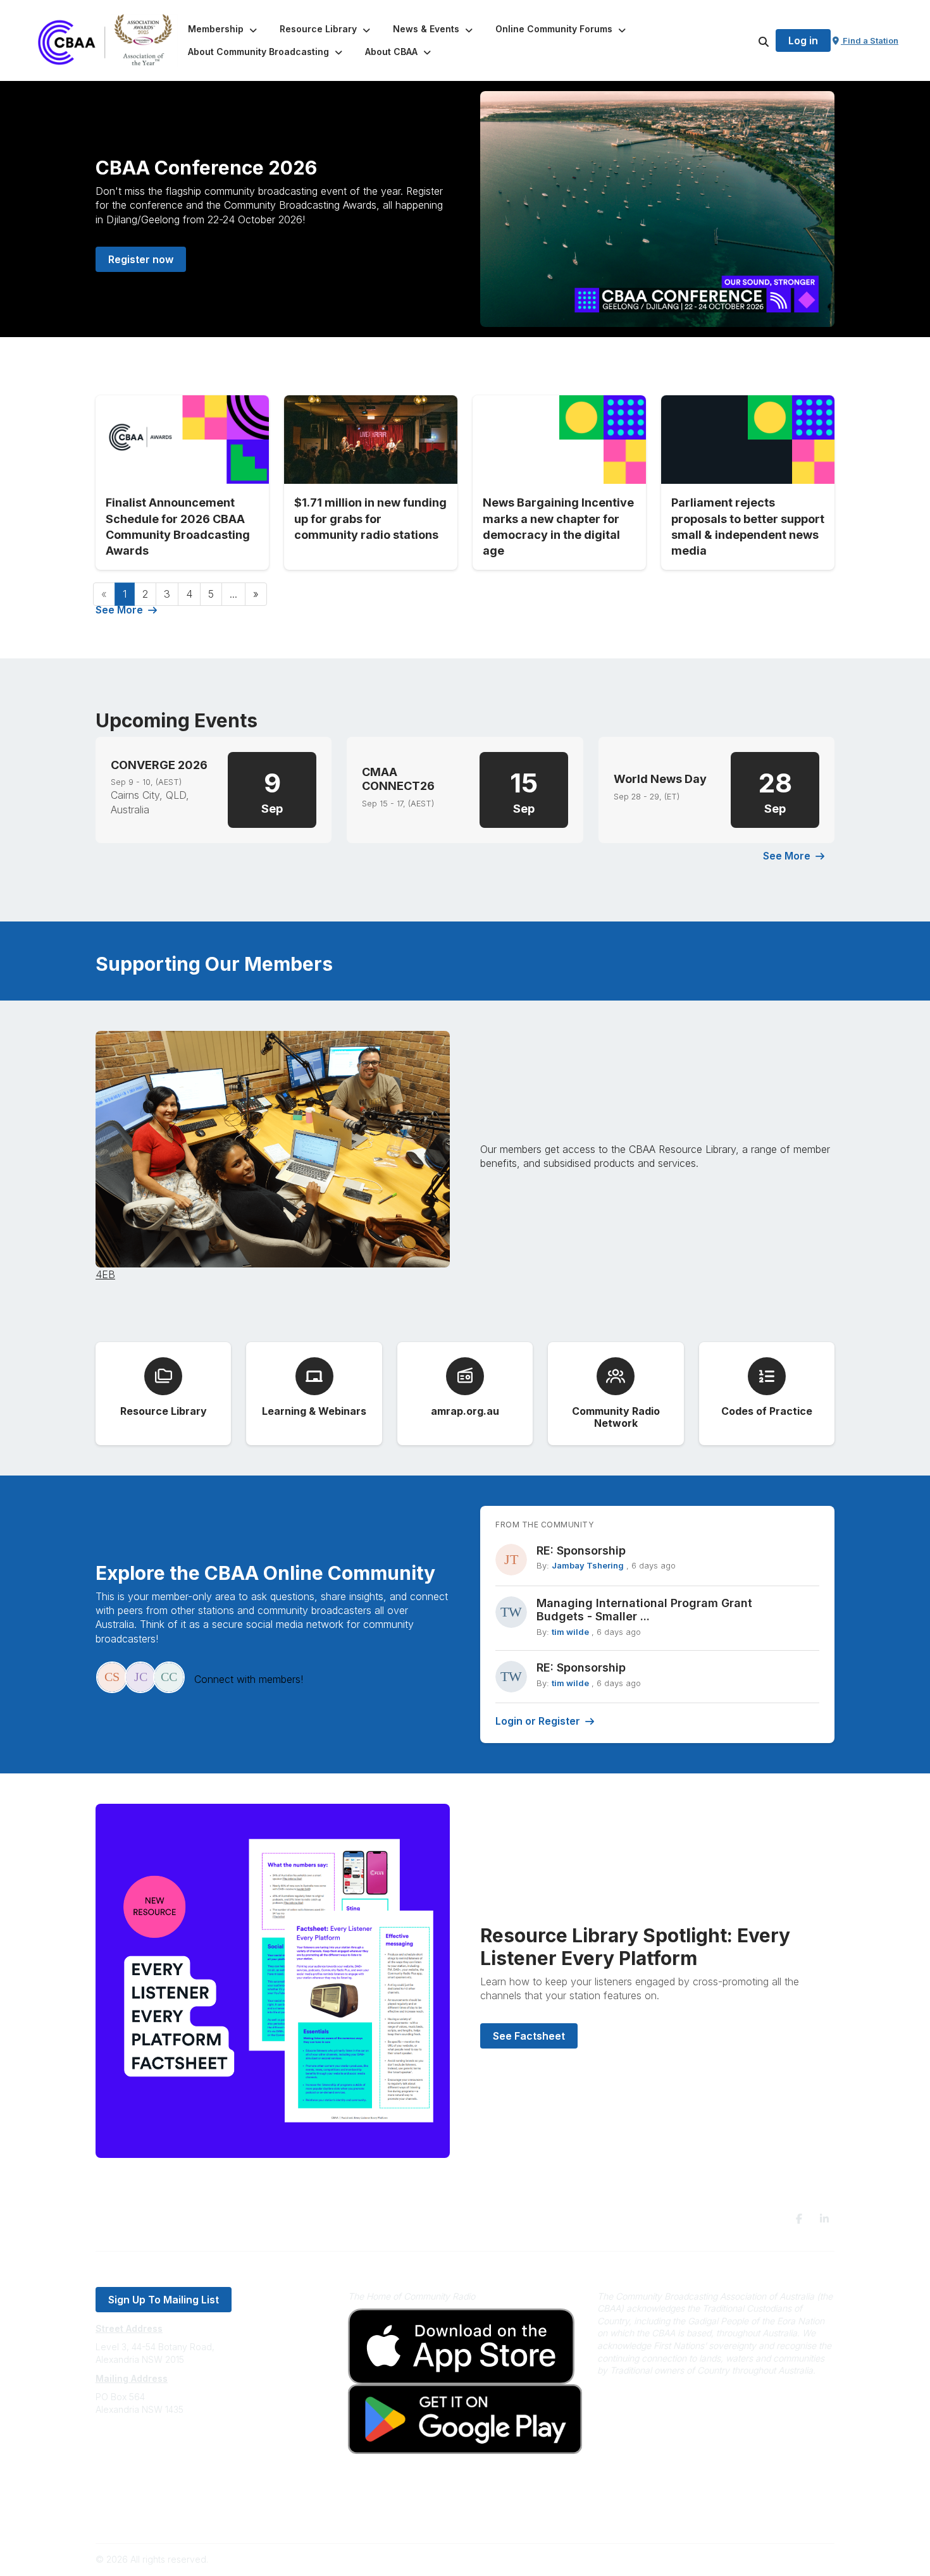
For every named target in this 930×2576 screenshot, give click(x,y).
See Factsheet (529, 2036)
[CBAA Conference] (657, 209)
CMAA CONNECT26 (398, 779)
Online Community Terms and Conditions (179, 2517)
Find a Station (870, 40)
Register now (141, 259)
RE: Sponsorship (581, 1550)
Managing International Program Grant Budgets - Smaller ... (644, 1610)
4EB (105, 1274)
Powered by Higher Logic (781, 2559)
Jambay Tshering (588, 1565)
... (233, 594)
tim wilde (570, 1632)
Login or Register (538, 1721)
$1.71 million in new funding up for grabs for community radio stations (370, 518)
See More (119, 610)
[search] (748, 40)
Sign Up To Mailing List (164, 2300)
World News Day (660, 779)
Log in (803, 40)
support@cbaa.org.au (141, 2460)
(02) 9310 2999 (127, 2447)
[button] (224, 29)
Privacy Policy (125, 2498)
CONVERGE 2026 (159, 765)
